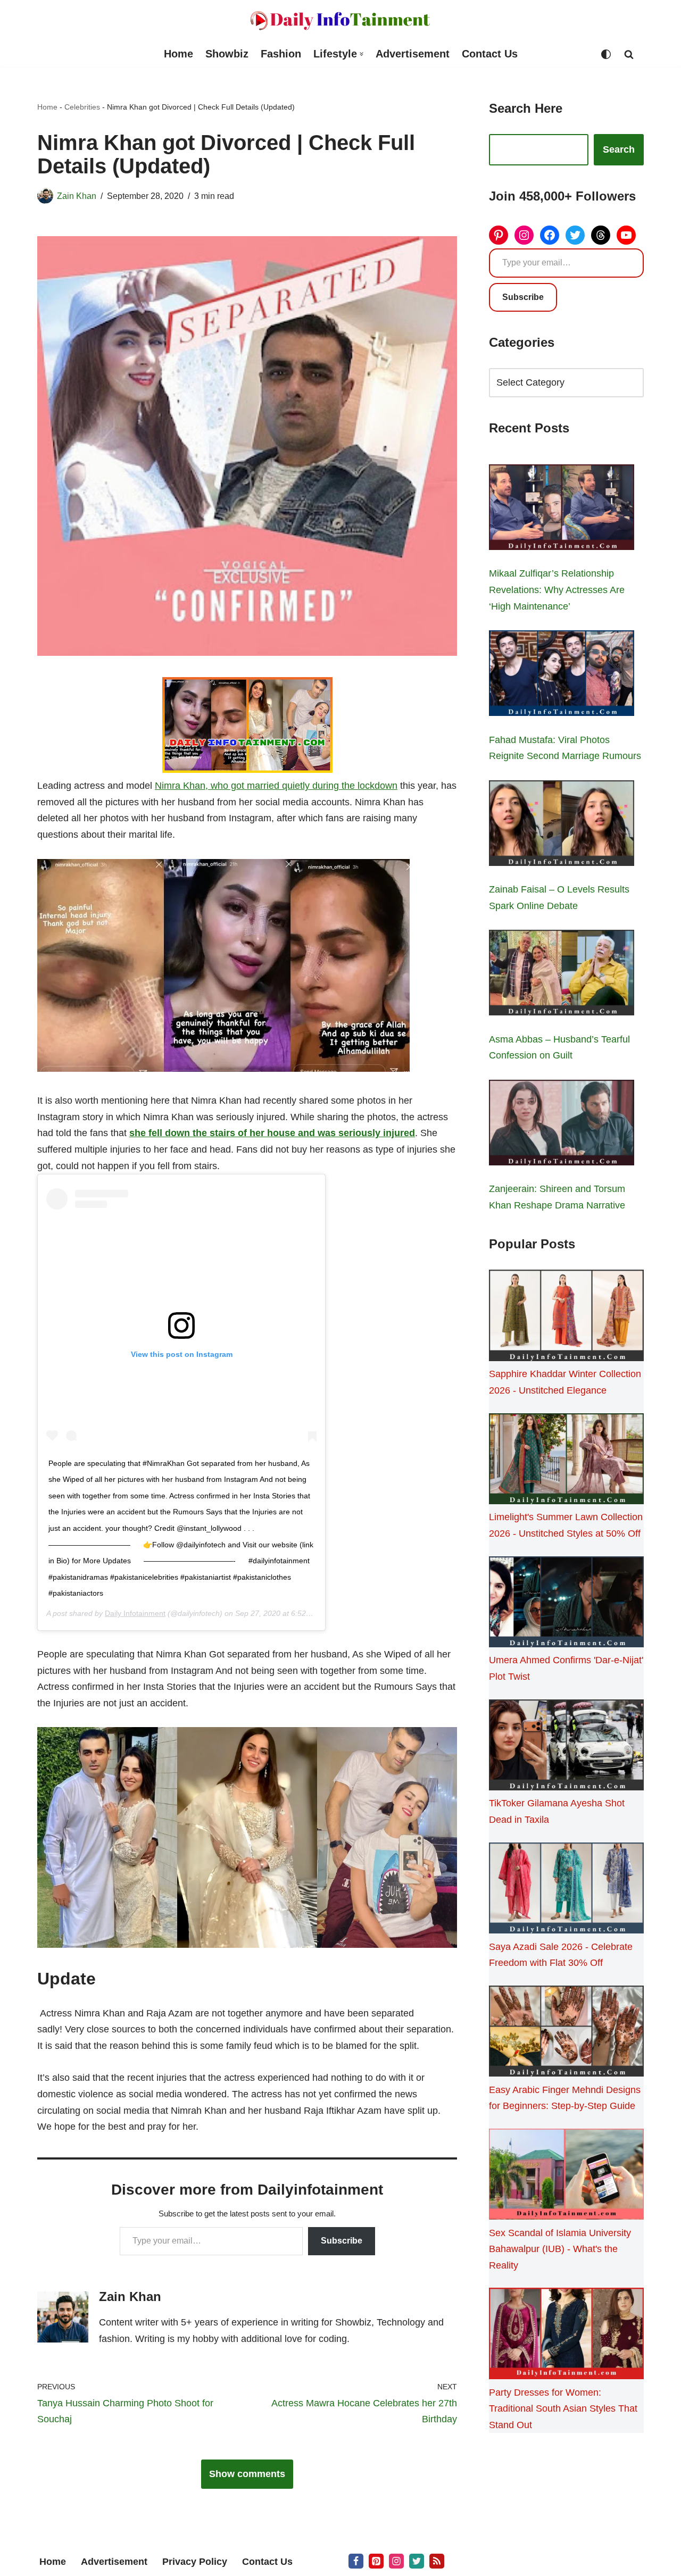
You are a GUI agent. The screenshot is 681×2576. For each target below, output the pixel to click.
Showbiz (227, 54)
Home (178, 54)
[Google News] (437, 2561)
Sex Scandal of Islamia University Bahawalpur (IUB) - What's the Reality (560, 2249)
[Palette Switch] (606, 54)
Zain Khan (77, 196)
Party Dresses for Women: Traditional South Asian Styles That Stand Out (563, 2409)
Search (619, 149)
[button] (362, 54)
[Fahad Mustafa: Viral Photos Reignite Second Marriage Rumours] (562, 676)
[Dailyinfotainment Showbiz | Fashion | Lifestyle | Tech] (340, 20)
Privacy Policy (195, 2562)
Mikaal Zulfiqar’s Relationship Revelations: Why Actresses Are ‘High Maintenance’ (557, 590)
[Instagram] (524, 235)
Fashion (281, 54)
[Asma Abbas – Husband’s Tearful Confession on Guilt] (562, 975)
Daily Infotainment (135, 1613)
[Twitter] (575, 235)
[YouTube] (626, 235)
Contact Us (490, 54)
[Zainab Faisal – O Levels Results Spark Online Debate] (562, 826)
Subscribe (342, 2241)
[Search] (629, 54)
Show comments (247, 2474)
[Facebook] (550, 235)
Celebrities (82, 107)
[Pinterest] (499, 235)
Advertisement (413, 54)
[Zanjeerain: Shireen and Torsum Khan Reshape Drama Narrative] (562, 1125)
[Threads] (601, 235)
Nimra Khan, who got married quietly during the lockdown (276, 786)
